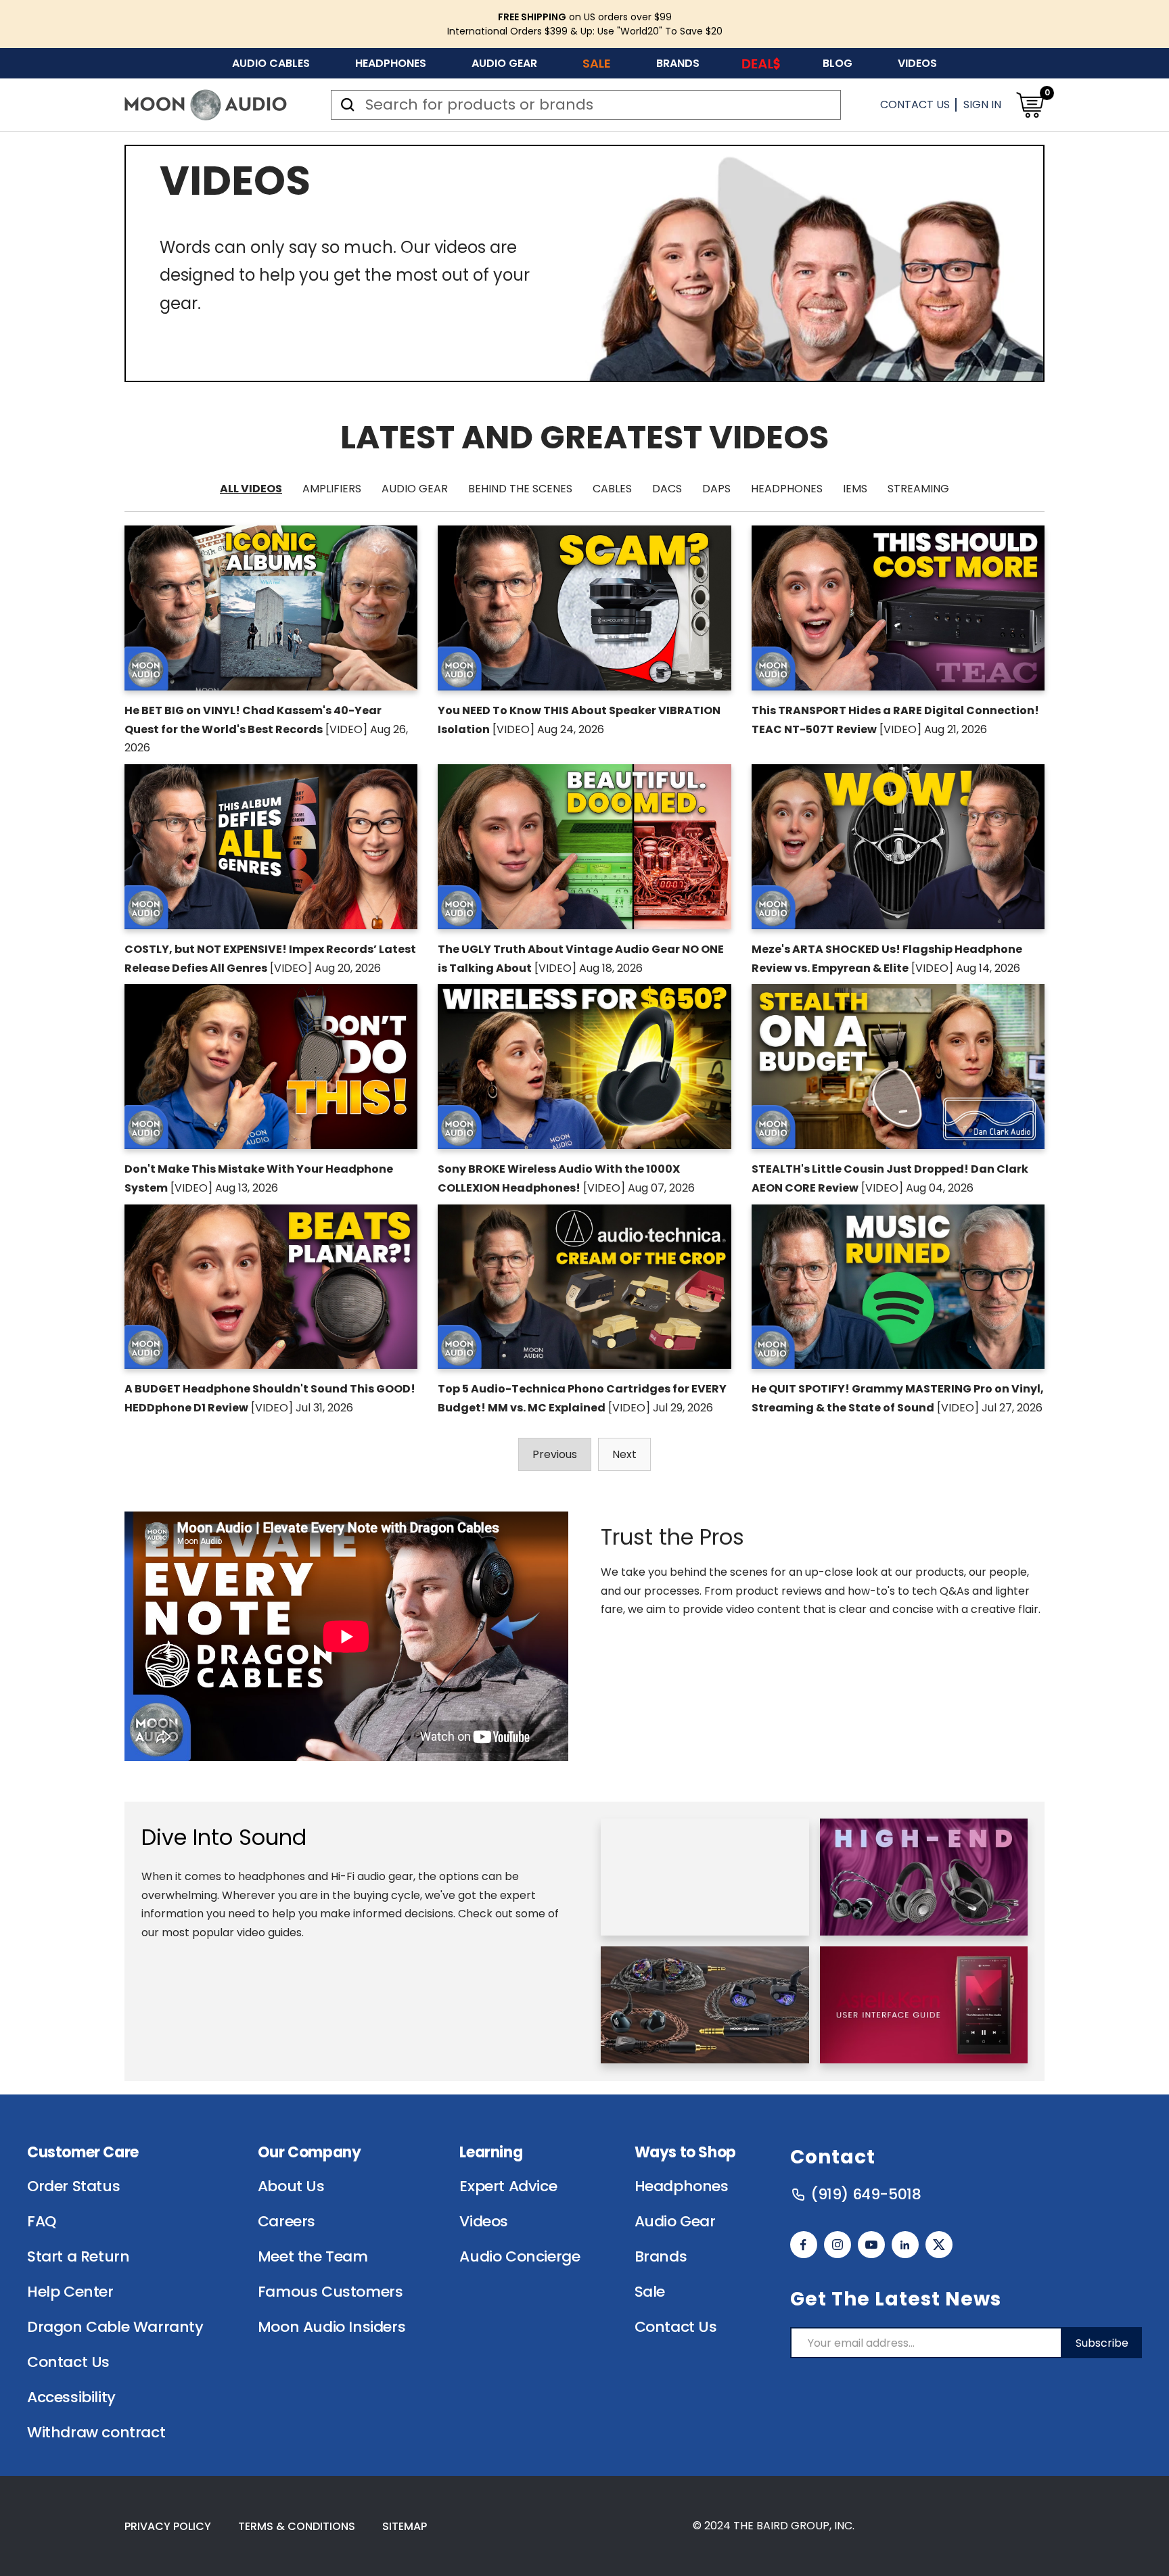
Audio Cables (271, 63)
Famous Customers (330, 2292)
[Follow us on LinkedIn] (905, 2245)
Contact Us (915, 104)
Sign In (982, 104)
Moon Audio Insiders (331, 2327)
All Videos (251, 489)
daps (716, 489)
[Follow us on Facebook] (804, 2245)
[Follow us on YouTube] (871, 2245)
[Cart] (1030, 105)
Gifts (761, 63)
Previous (555, 1454)
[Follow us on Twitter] (939, 2245)
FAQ (42, 2222)
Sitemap (405, 2526)
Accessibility (71, 2397)
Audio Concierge (520, 2257)
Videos (917, 63)
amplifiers (332, 489)
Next (624, 1454)
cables (612, 489)
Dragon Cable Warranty (115, 2327)
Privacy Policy (168, 2526)
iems (855, 489)
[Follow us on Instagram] (838, 2245)
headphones (787, 489)
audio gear (415, 489)
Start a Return (78, 2257)
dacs (667, 489)
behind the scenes (520, 489)
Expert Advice (508, 2186)
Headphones (391, 63)
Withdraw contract (96, 2433)
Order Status (73, 2186)
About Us (291, 2186)
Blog (838, 63)
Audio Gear (504, 63)
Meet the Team (313, 2257)
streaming (918, 489)
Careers (286, 2222)
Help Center (70, 2292)
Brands (678, 63)
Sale (597, 63)
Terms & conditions (297, 2526)
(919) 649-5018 (866, 2195)
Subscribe (1102, 2343)
